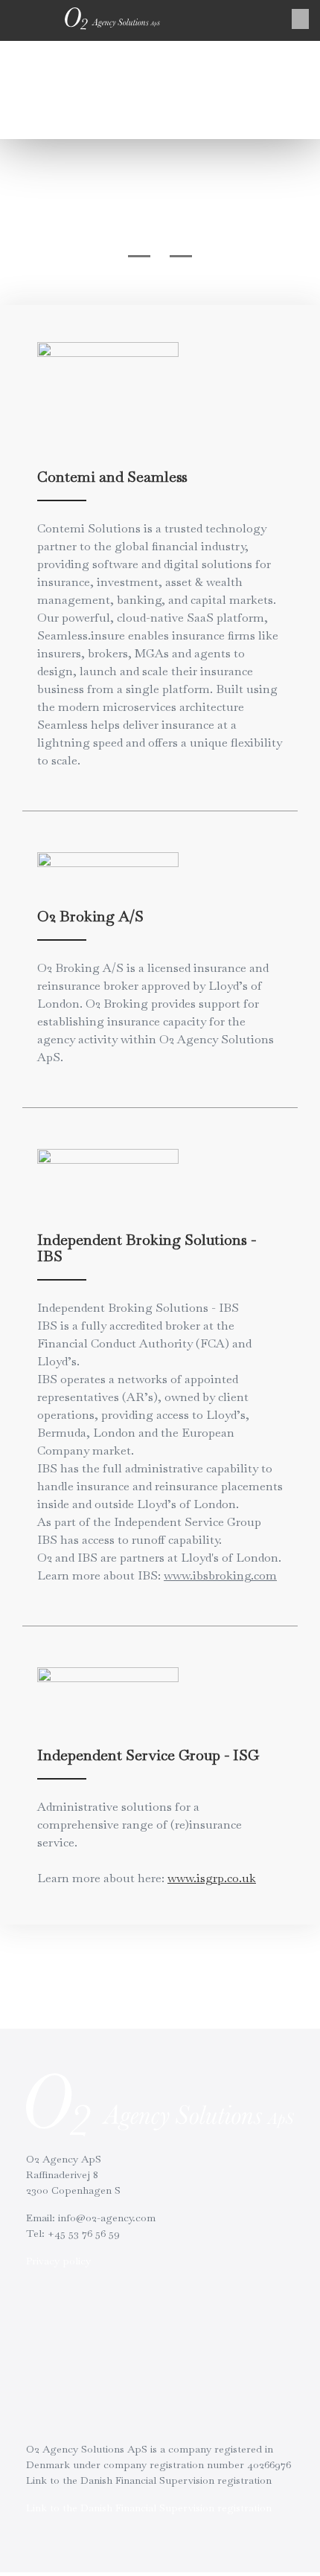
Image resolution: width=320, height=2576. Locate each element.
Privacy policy (58, 2261)
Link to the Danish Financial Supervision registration (149, 2508)
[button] (300, 19)
